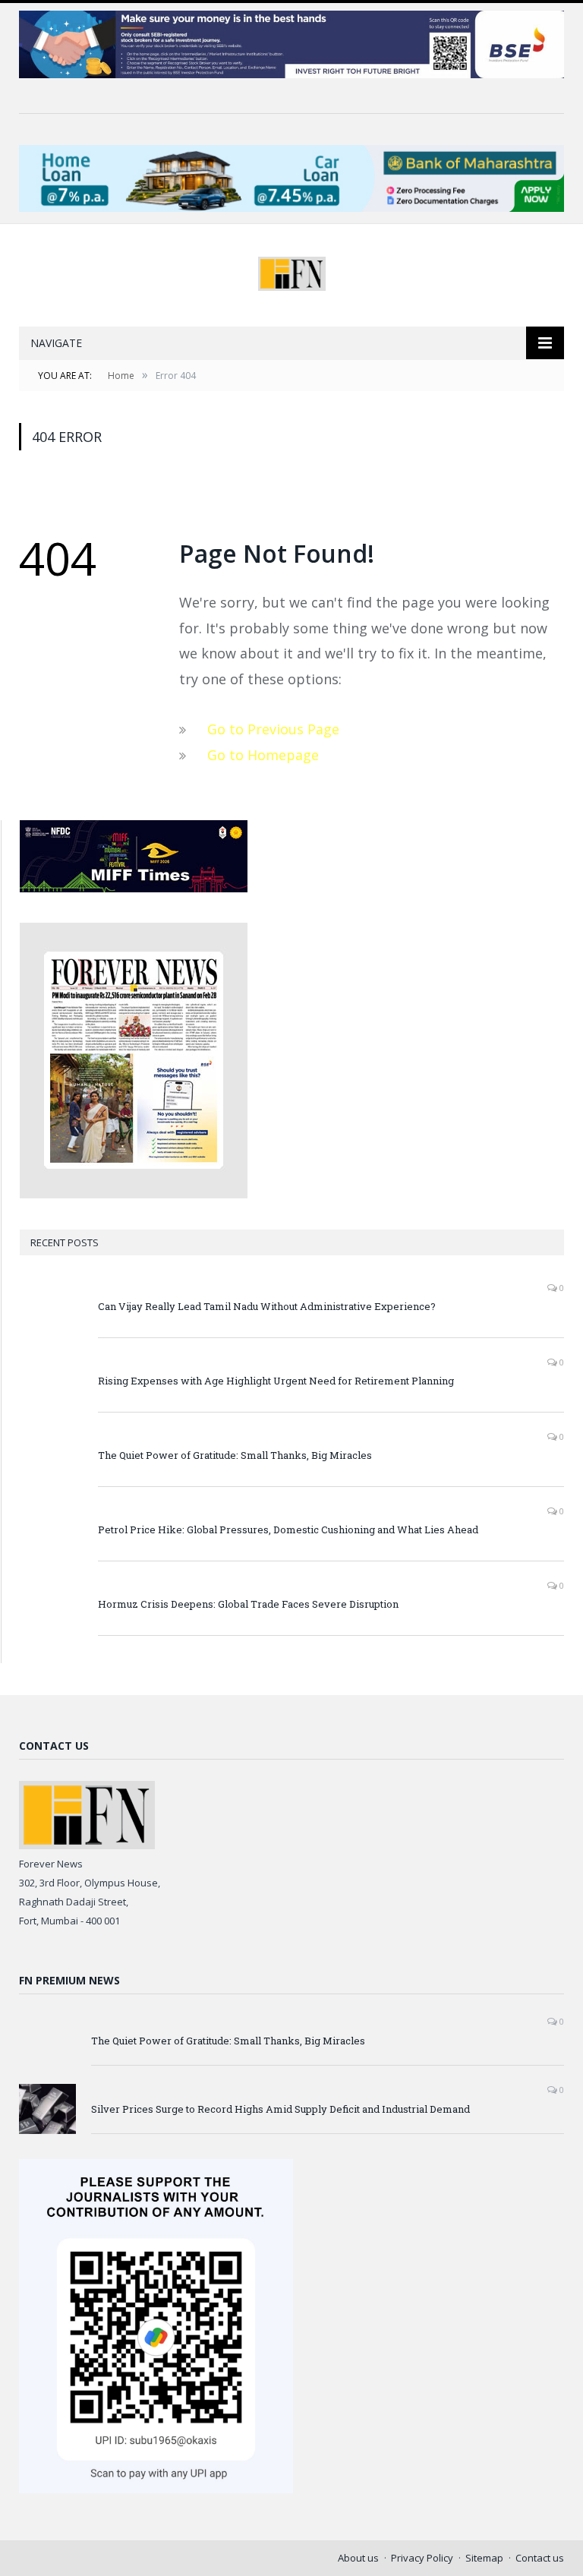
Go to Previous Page (273, 729)
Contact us (540, 2558)
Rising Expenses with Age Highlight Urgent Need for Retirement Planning (276, 1381)
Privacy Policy (422, 2558)
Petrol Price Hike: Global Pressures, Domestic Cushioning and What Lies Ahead (288, 1529)
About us (358, 2558)
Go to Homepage (263, 755)
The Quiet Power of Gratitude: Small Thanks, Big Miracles (235, 1455)
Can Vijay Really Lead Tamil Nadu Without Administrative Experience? (267, 1306)
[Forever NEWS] (292, 270)
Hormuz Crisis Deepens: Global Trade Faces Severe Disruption (248, 1604)
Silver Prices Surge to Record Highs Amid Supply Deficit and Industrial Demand (280, 2109)
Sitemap (484, 2558)
